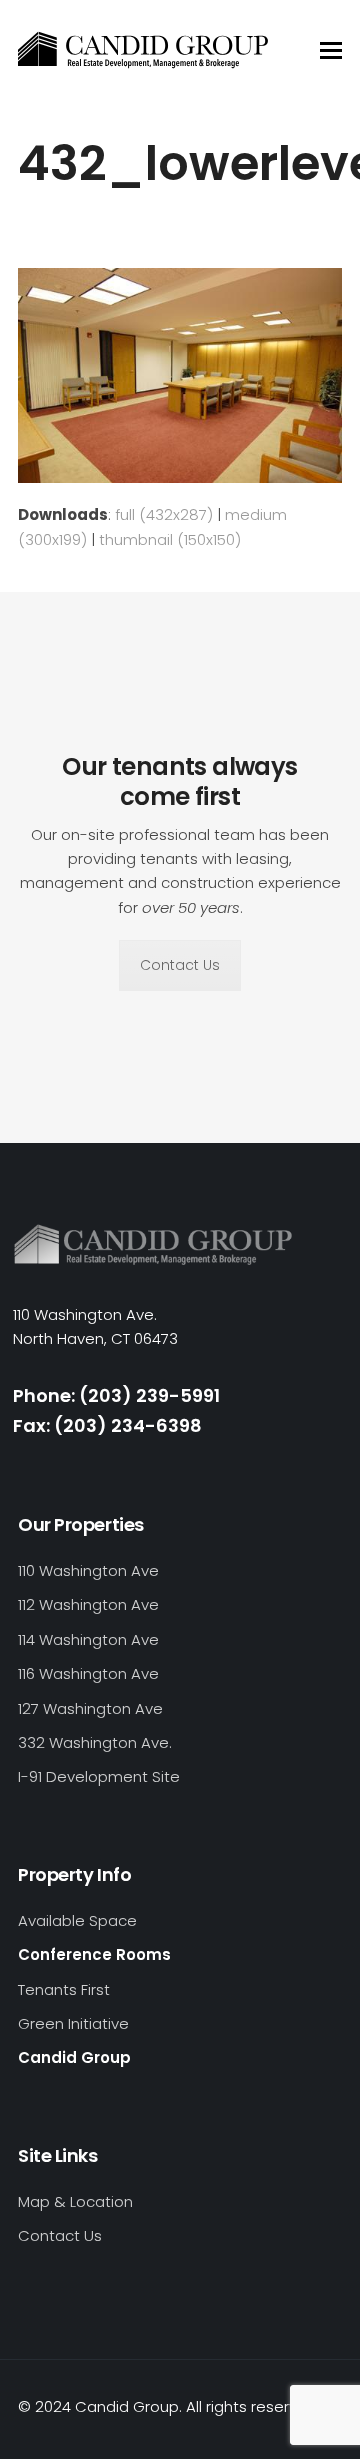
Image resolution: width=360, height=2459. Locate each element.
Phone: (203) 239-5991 (116, 1395)
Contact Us (180, 965)
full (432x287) (164, 514)
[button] (331, 50)
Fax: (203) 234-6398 (107, 1425)
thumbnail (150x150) (170, 539)
